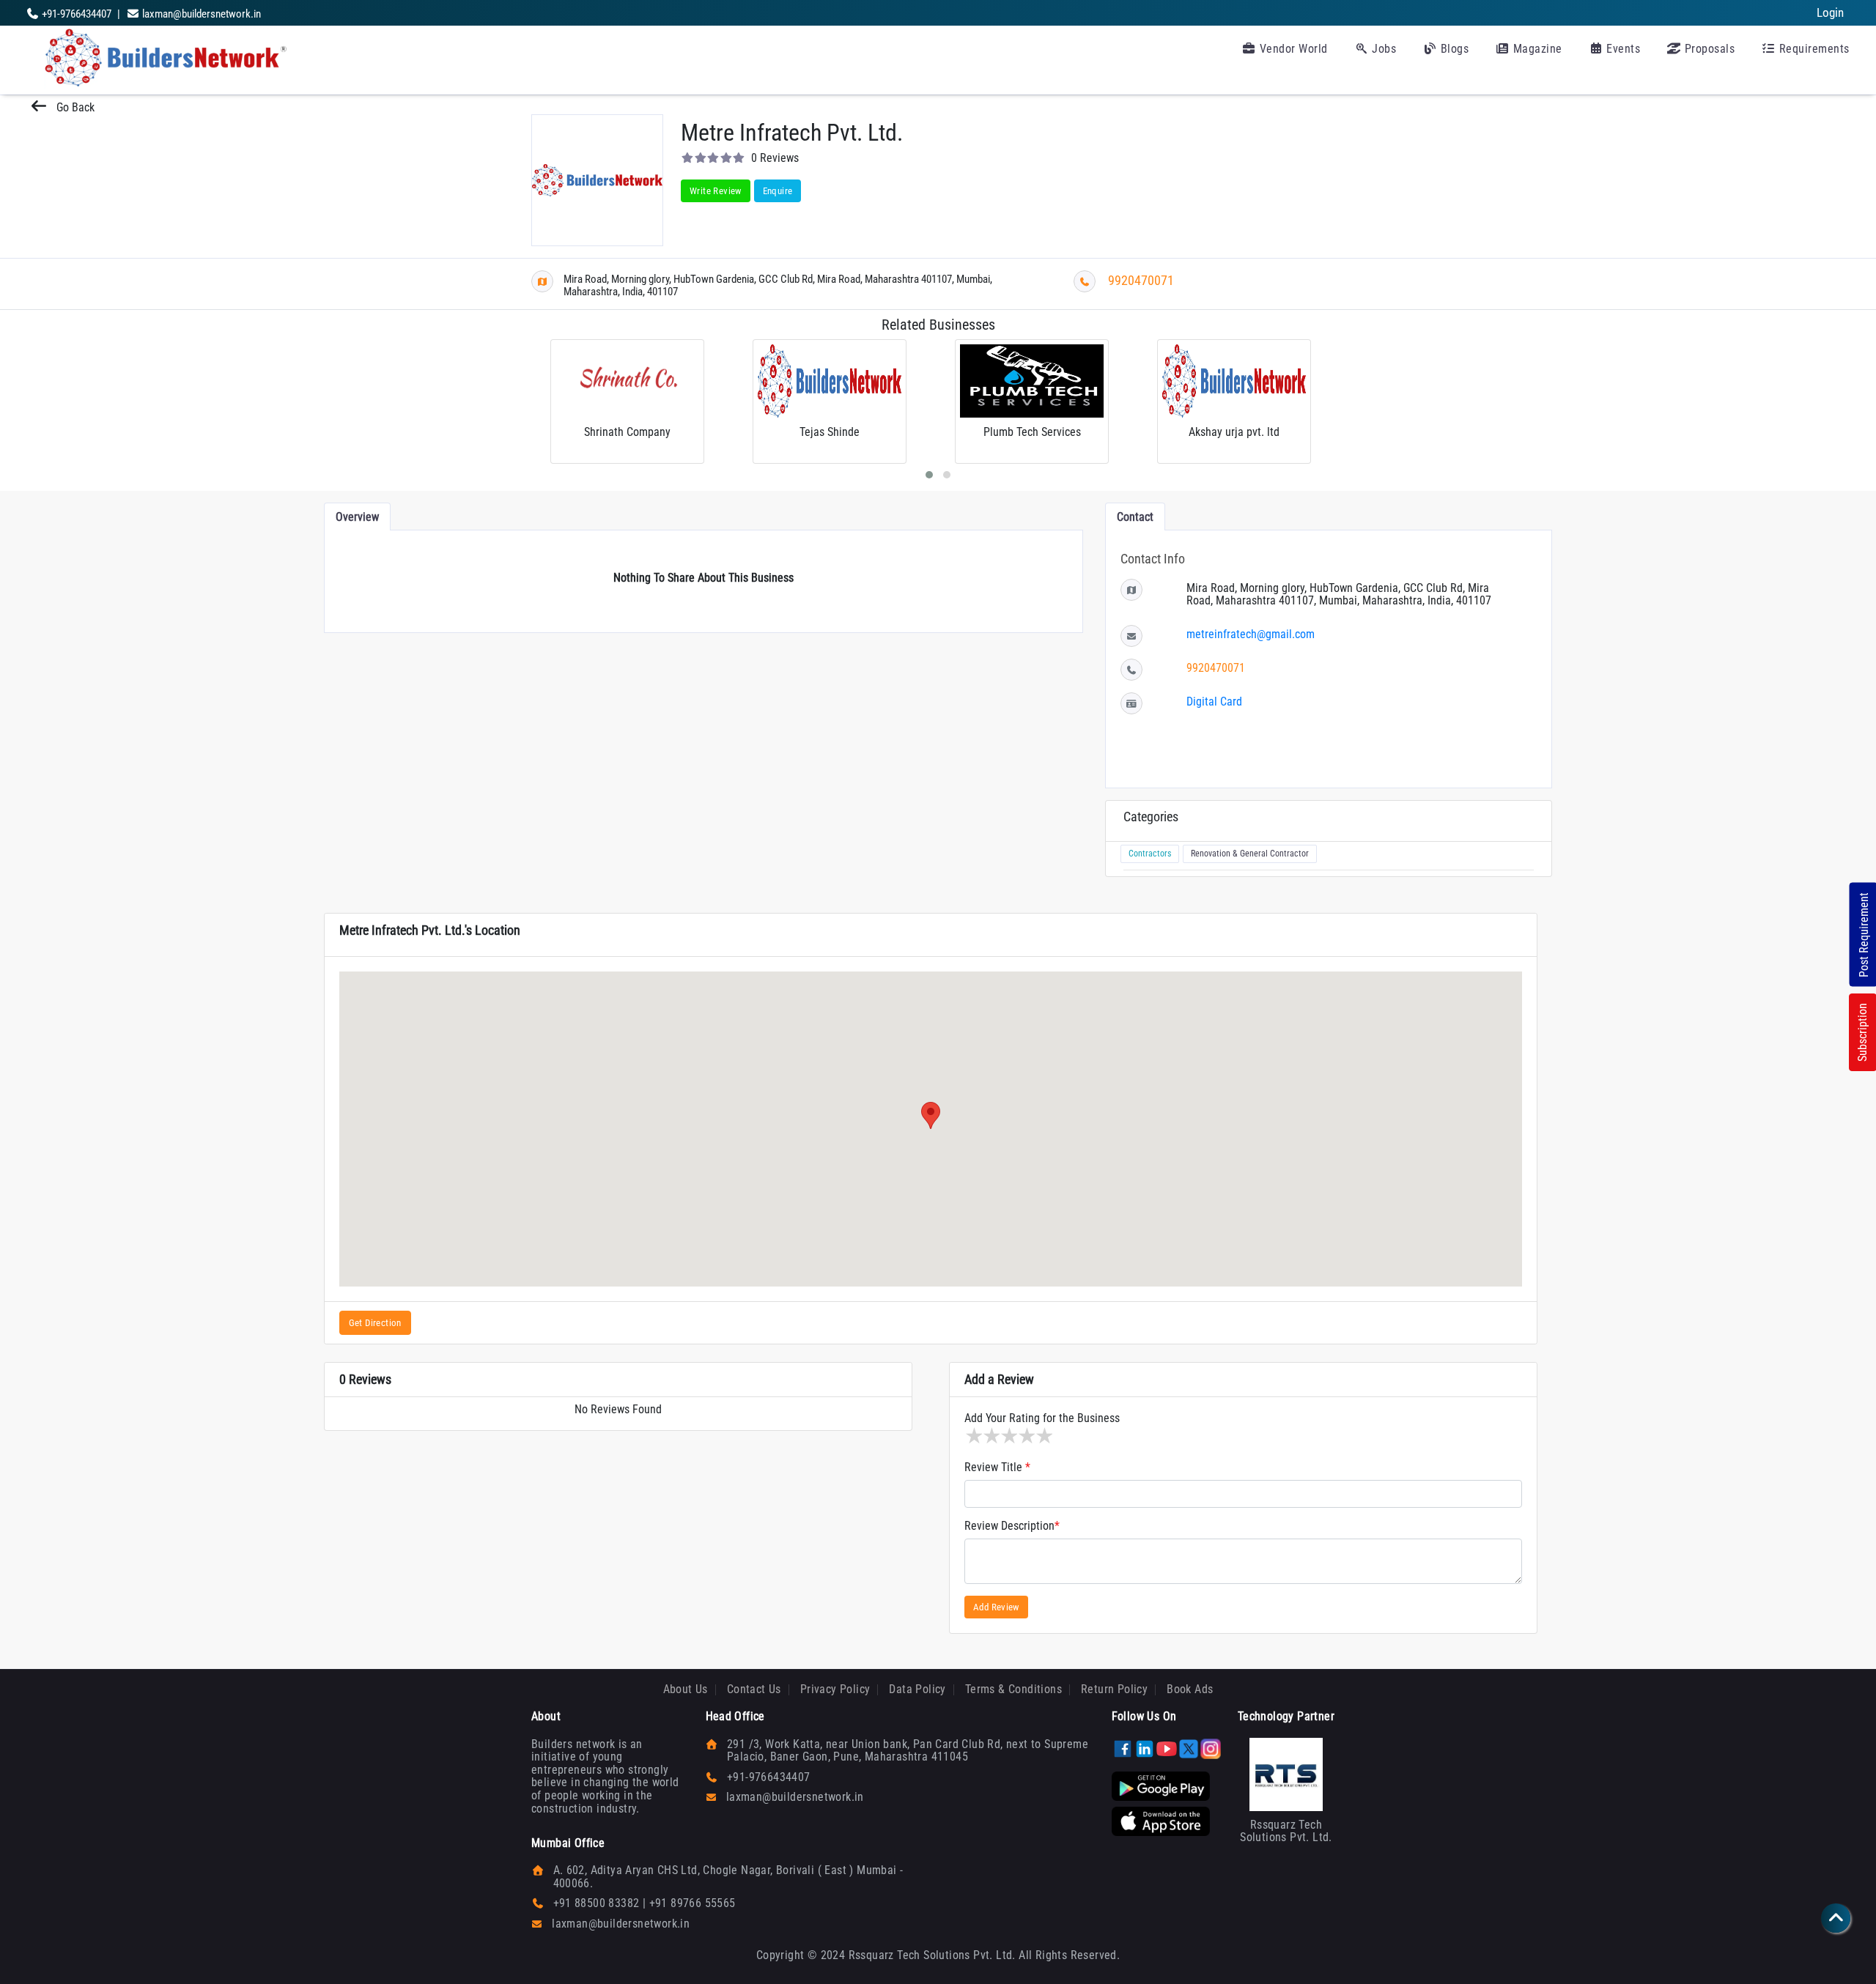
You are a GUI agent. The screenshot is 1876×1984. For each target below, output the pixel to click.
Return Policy (1114, 1689)
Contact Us (754, 1689)
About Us (686, 1689)
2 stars (991, 1436)
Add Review (996, 1607)
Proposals (1708, 49)
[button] (931, 1115)
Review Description (1012, 1526)
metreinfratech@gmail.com (1251, 634)
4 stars (1026, 1436)
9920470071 (1141, 280)
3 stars (1008, 1436)
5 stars (1044, 1436)
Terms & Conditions (1013, 1689)
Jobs (1383, 49)
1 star (973, 1436)
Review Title (997, 1467)
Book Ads (1190, 1689)
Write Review (716, 191)
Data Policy (917, 1689)
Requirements (1813, 49)
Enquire (778, 191)
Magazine (1536, 49)
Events (1622, 49)
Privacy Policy (835, 1689)
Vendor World (1292, 49)
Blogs (1453, 49)
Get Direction (375, 1323)
